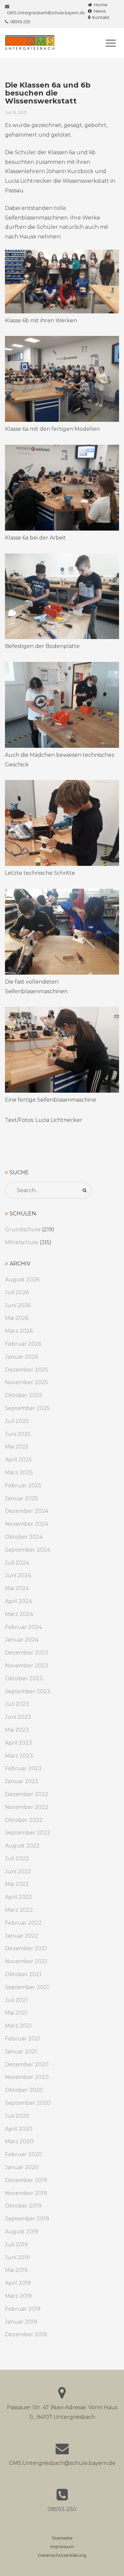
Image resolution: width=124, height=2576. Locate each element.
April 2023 (19, 1743)
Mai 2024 (17, 1588)
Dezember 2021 (26, 1948)
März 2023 (19, 1756)
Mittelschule (22, 1242)
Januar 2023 (22, 1781)
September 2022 (28, 1833)
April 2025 (18, 1460)
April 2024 (19, 1601)
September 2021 (27, 1987)
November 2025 (26, 1382)
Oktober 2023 (24, 1678)
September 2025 (27, 1408)
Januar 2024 (22, 1640)
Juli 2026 (17, 1292)
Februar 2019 (23, 2309)
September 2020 (28, 2103)
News (99, 11)
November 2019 (26, 2193)
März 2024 (19, 1614)
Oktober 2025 (24, 1395)
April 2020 (19, 2129)
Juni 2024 (18, 1575)
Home (100, 5)
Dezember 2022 (27, 1794)
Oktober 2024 (24, 1537)
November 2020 (27, 2077)
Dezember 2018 (26, 2334)
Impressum (62, 2547)
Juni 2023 (18, 1717)
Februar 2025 (23, 1485)
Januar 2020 (22, 2167)
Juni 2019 (17, 2257)
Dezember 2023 (27, 1653)
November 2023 (27, 1666)
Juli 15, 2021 (16, 112)
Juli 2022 (17, 1859)
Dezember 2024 (27, 1511)
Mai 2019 (16, 2270)
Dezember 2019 (26, 2180)
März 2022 (19, 1910)
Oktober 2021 (23, 1974)
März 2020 (19, 2141)
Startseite (62, 2538)
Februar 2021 (23, 2039)
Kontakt (100, 17)
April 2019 (18, 2283)
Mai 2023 (17, 1730)
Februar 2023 (23, 1768)
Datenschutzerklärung (62, 2555)
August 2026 (22, 1280)
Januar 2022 (22, 1936)
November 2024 (27, 1524)
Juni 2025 (18, 1434)
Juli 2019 (16, 2245)
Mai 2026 (17, 1318)
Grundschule (23, 1229)
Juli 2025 (17, 1421)
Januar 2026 (21, 1357)
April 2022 (19, 1897)
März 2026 (19, 1331)
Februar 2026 (23, 1344)
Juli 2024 (17, 1563)
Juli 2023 (17, 1704)
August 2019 (22, 2232)
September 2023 (28, 1691)
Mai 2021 (16, 2013)
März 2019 (18, 2296)
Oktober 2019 (23, 2206)
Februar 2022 (23, 1923)
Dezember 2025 (26, 1370)
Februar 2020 (23, 2154)
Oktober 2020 (24, 2090)
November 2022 (27, 1807)
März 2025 (19, 1473)
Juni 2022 (18, 1871)
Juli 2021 (16, 2000)
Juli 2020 (17, 2116)
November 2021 (26, 1961)
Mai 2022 (17, 1884)
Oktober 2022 (24, 1820)
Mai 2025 (17, 1447)
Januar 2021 (21, 2052)
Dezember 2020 (27, 2064)
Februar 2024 (23, 1627)
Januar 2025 (21, 1498)
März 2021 (18, 2026)
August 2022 (22, 1846)
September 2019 (27, 2219)
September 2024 (28, 1550)
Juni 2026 (18, 1305)
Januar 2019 (21, 2322)
